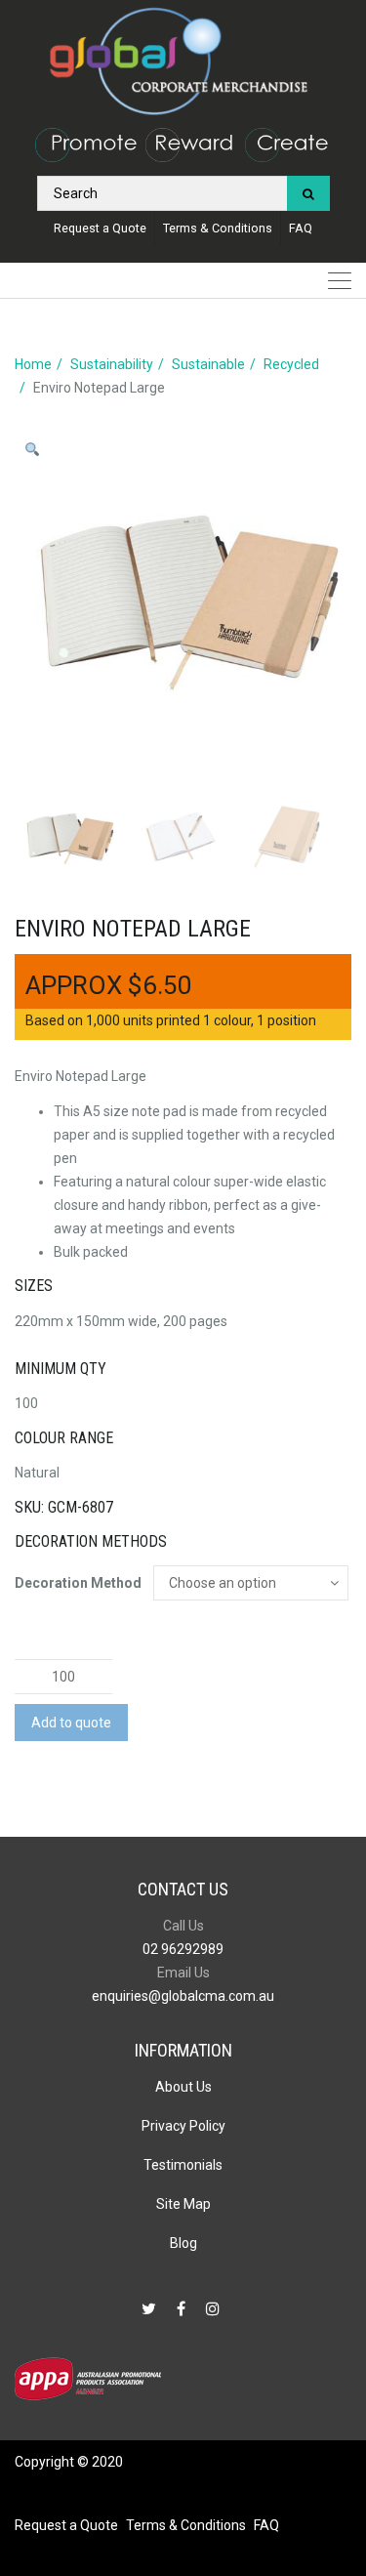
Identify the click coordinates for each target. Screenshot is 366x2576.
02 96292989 (183, 1949)
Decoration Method (78, 1583)
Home (33, 364)
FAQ (301, 228)
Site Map (183, 2204)
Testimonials (183, 2165)
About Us (183, 2087)
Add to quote (71, 1723)
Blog (183, 2243)
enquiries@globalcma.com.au (183, 1996)
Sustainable (208, 364)
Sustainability (112, 364)
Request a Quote (100, 228)
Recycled (291, 364)
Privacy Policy (183, 2126)
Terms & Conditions (218, 228)
